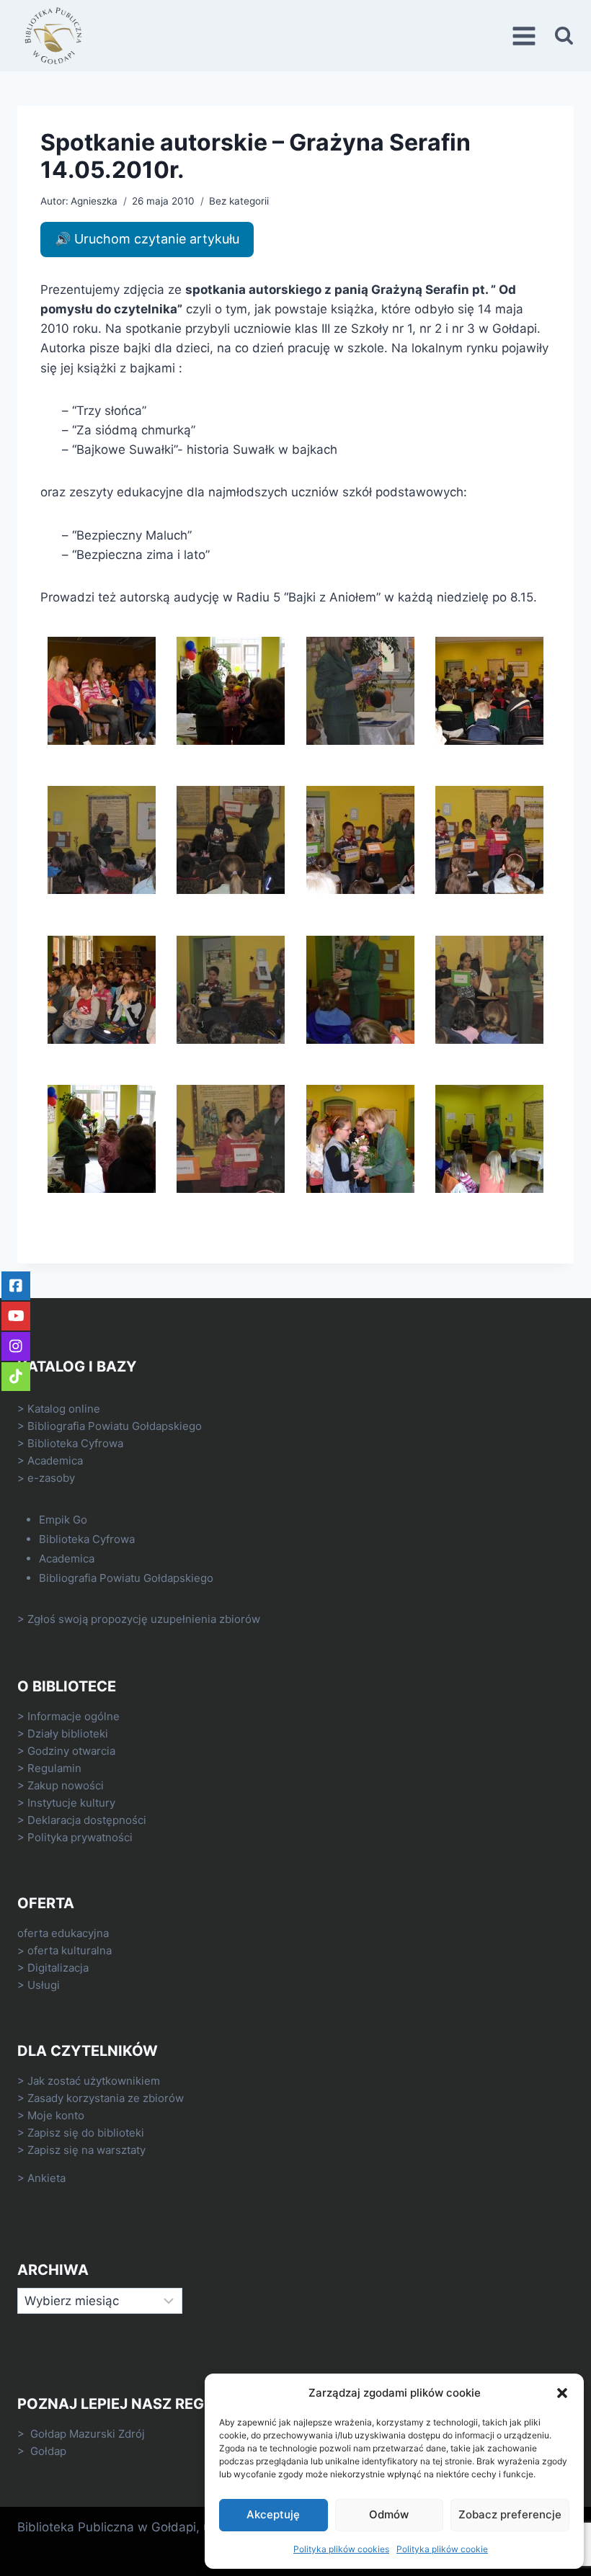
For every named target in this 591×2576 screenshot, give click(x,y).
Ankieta (46, 2178)
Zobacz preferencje (510, 2514)
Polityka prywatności (80, 1837)
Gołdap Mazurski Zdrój (88, 2434)
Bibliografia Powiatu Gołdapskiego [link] (115, 1426)
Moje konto (56, 2115)
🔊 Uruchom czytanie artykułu (147, 239)
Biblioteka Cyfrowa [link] (75, 1443)
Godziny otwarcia (71, 1751)
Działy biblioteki (68, 1734)
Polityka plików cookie (442, 2549)
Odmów (389, 2514)
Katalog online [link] (64, 1409)
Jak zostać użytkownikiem (94, 2081)
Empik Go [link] (63, 1520)
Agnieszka (94, 201)
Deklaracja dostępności (87, 1820)
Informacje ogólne (74, 1716)
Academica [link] (55, 1461)
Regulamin (54, 1768)
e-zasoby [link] (51, 1478)
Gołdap (48, 2451)
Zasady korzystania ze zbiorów (106, 2098)
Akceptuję (273, 2514)
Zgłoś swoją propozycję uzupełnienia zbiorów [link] (144, 1619)
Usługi (44, 1985)
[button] (562, 2393)
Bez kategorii (239, 201)
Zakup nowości (66, 1785)
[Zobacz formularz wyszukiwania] (564, 36)
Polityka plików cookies (341, 2549)
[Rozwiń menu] (526, 36)
